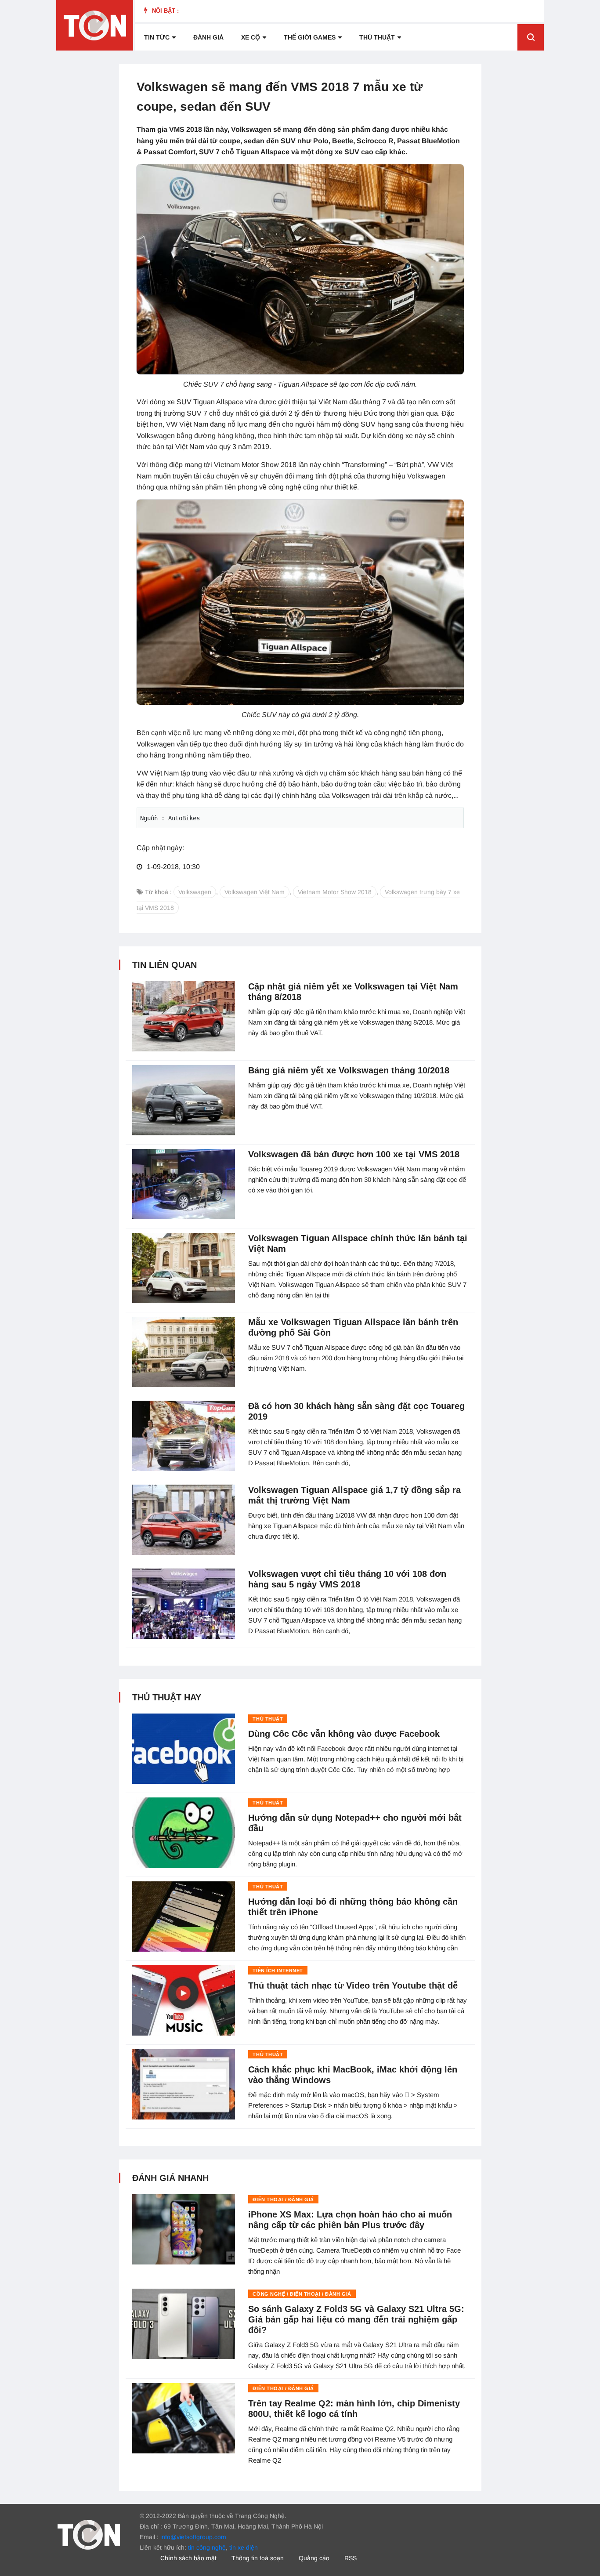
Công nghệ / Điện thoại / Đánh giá (302, 2294)
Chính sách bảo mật (188, 2558)
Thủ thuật (377, 37)
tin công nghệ (207, 2547)
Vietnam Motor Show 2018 (335, 892)
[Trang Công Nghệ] (89, 2534)
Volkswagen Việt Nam (255, 892)
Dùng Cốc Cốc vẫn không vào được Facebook (344, 1734)
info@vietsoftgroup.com (193, 2537)
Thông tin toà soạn (258, 2558)
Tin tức (157, 37)
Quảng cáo (314, 2558)
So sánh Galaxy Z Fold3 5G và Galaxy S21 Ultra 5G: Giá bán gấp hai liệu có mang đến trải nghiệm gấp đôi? (356, 2319)
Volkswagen (195, 892)
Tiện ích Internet (278, 1971)
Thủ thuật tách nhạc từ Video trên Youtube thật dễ (353, 1985)
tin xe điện (244, 2547)
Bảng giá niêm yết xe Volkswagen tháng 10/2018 (349, 1070)
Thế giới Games (310, 37)
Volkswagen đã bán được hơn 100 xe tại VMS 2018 (354, 1154)
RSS (351, 2558)
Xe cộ (251, 37)
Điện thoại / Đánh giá (283, 2199)
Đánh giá (208, 37)
